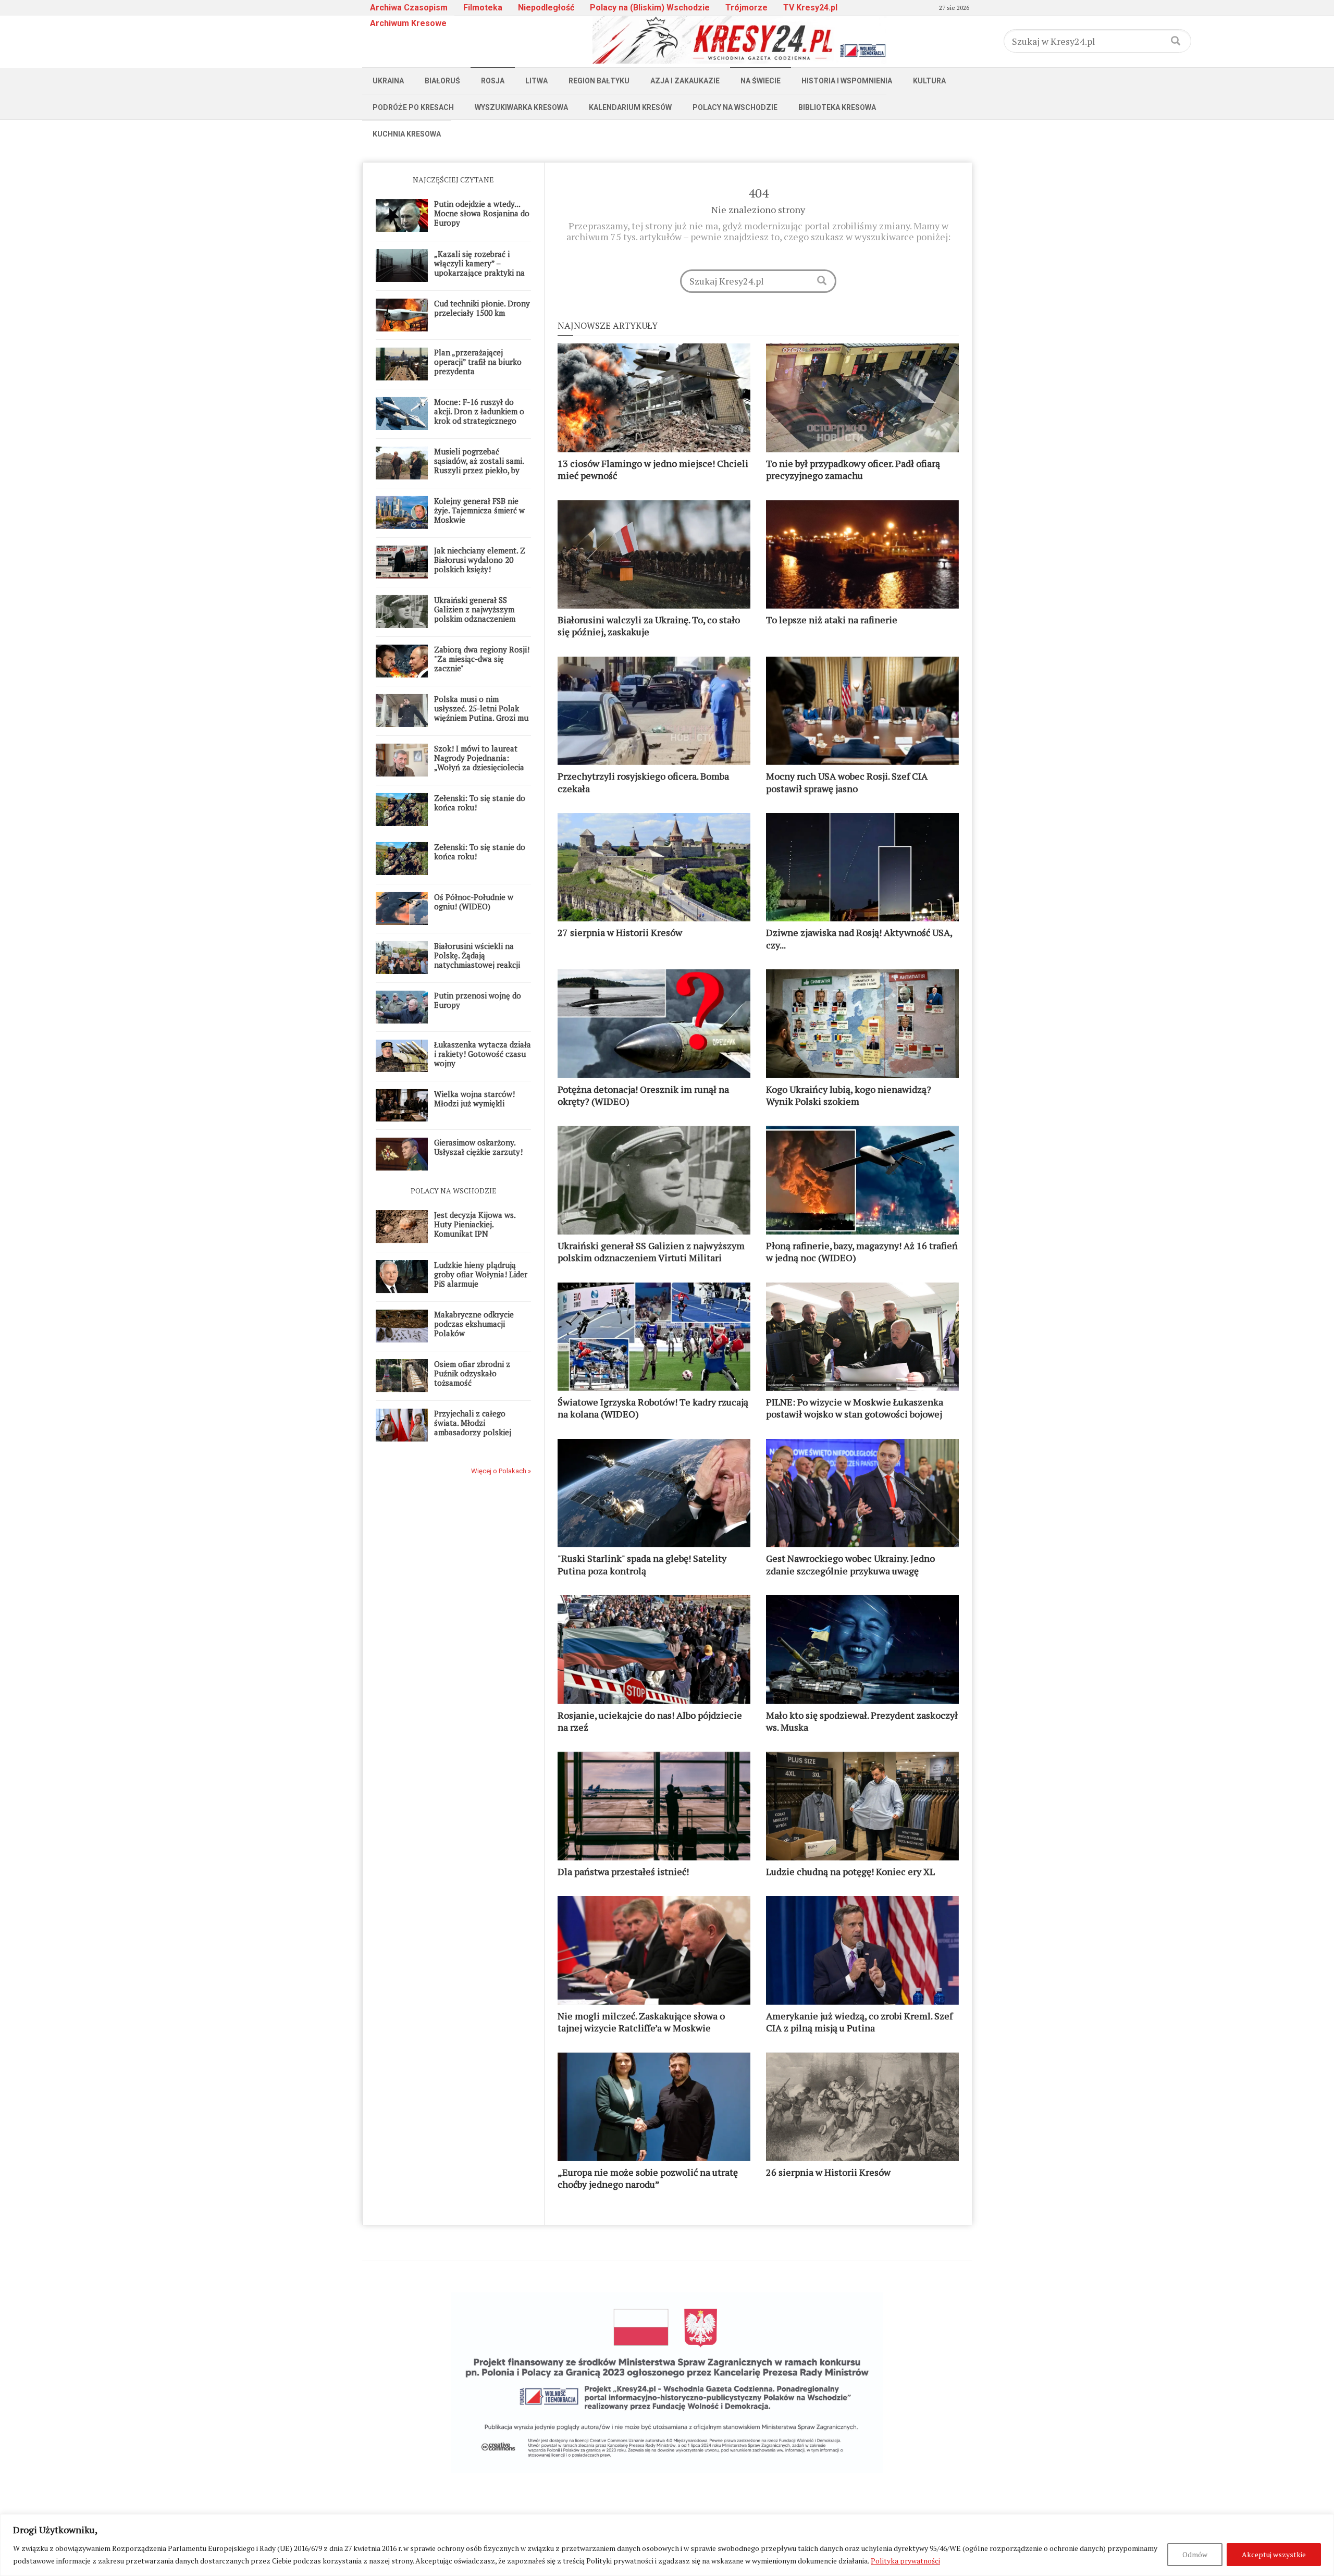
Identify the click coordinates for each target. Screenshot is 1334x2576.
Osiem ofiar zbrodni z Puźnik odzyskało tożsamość (472, 1373)
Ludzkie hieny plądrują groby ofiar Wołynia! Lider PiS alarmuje (481, 1274)
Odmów (1195, 2554)
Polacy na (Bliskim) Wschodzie (650, 8)
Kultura (929, 81)
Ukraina (388, 81)
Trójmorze (746, 8)
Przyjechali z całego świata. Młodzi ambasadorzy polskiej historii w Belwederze (473, 1427)
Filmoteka (483, 8)
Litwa (536, 81)
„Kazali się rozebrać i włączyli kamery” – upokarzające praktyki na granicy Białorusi (479, 268)
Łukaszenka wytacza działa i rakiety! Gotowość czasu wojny (483, 1054)
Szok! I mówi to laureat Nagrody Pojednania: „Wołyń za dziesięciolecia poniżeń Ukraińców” (479, 762)
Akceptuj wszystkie (1274, 2554)
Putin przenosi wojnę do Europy (478, 1000)
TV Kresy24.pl (810, 8)
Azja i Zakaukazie (685, 81)
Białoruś (442, 81)
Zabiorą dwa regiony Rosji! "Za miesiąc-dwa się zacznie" (482, 659)
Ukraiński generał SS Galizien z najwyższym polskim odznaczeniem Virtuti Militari (475, 614)
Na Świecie (761, 81)
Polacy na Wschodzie (735, 107)
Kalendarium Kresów (630, 107)
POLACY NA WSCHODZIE (454, 1191)
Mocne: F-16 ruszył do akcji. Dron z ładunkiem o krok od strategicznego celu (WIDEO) (479, 416)
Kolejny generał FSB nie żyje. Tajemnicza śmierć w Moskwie (479, 510)
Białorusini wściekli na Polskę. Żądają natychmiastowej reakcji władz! (477, 960)
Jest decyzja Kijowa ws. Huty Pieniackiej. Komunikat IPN (475, 1224)
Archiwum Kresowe (408, 23)
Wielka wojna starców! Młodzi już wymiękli (474, 1099)
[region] (667, 2545)
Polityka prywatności (905, 2561)
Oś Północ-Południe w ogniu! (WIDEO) (474, 902)
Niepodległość (546, 8)
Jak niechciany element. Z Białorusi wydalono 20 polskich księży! (480, 560)
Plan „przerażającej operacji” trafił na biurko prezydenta (478, 362)
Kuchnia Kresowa (407, 134)
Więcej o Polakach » (501, 1471)
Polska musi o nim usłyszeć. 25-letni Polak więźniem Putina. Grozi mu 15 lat (481, 713)
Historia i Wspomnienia (847, 81)
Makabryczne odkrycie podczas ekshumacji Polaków (474, 1324)
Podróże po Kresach (413, 107)
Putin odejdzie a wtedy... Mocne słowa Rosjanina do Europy (482, 213)
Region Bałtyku (599, 81)
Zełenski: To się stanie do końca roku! (480, 803)
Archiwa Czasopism (409, 8)
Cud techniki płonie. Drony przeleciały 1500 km (482, 308)
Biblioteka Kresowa (837, 107)
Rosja (493, 81)
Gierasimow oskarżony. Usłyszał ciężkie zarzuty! (478, 1147)
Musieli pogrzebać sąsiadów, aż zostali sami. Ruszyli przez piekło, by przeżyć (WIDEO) (479, 465)
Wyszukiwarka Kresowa (521, 107)
